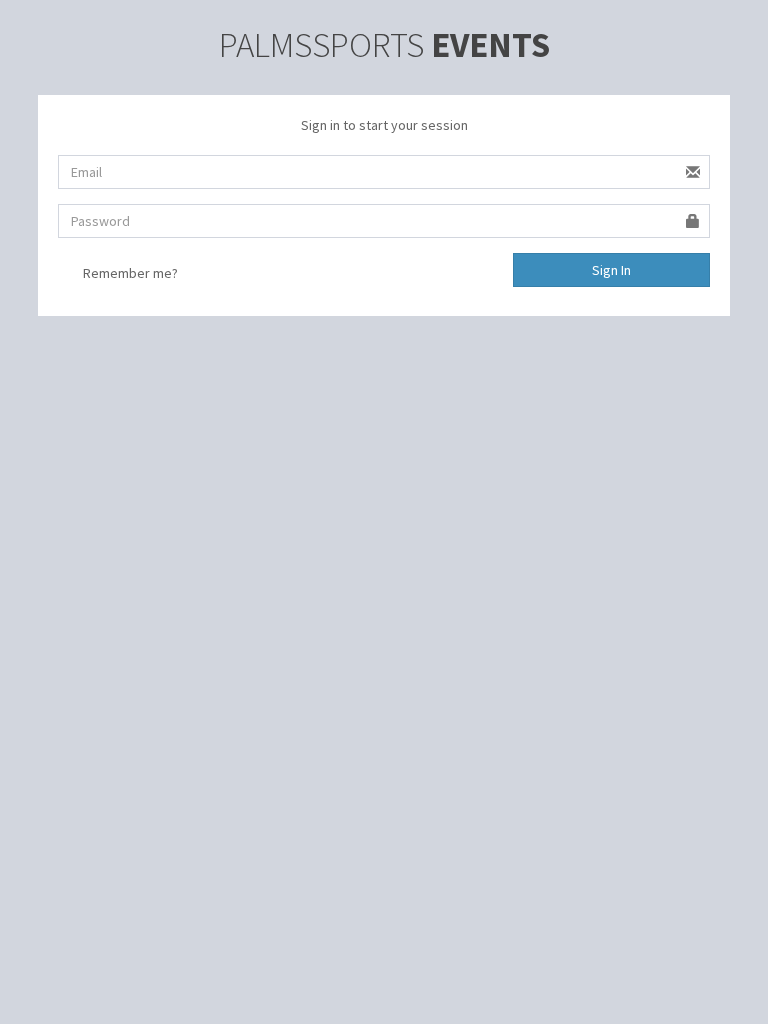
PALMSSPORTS (384, 45)
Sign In (611, 270)
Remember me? (130, 273)
